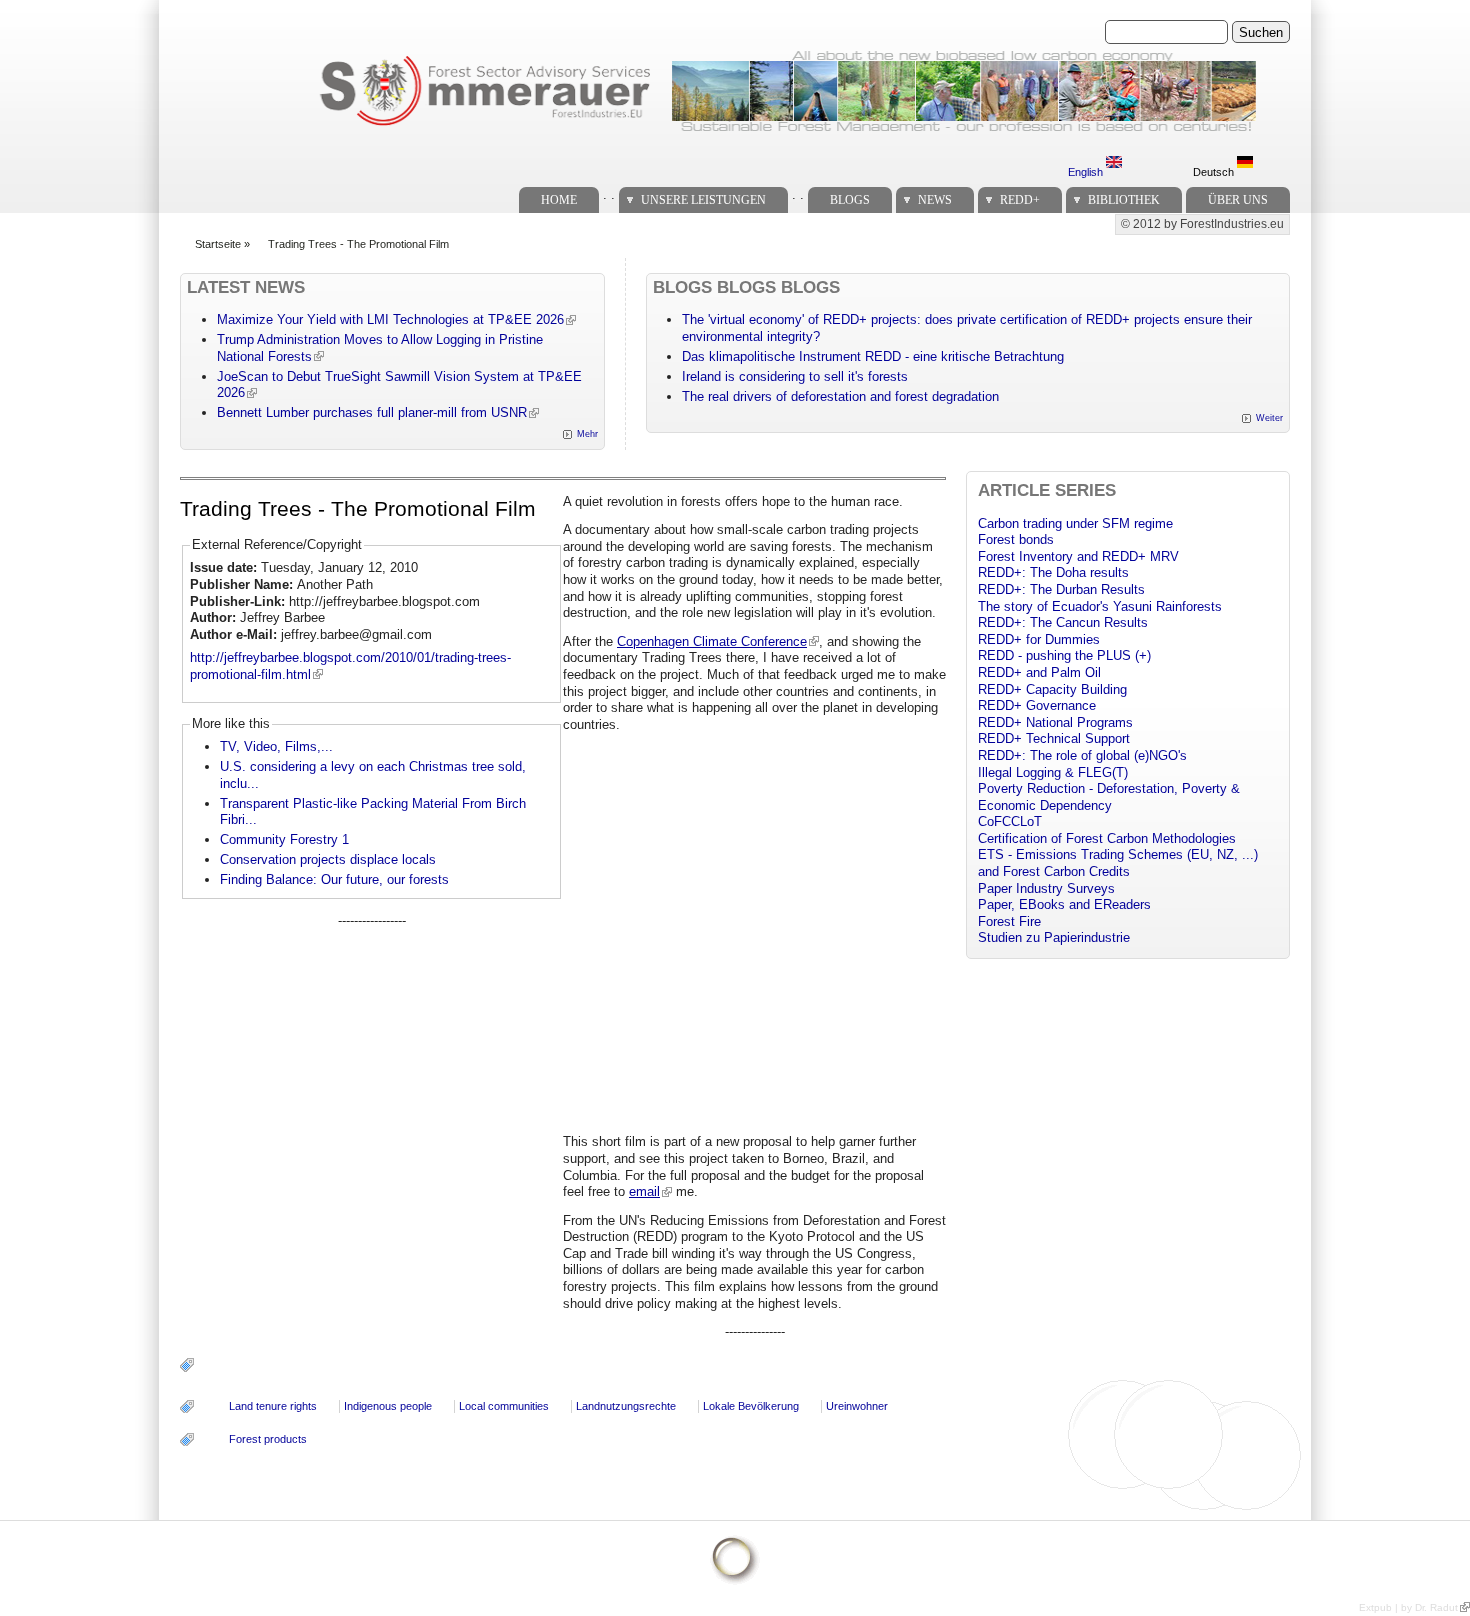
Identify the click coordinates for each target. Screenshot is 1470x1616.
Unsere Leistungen (703, 200)
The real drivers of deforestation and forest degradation (840, 396)
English (1087, 172)
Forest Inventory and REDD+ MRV (1078, 556)
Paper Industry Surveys (1046, 888)
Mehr (587, 434)
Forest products (268, 1439)
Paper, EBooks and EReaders (1064, 904)
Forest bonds (1016, 539)
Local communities (504, 1406)
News (935, 200)
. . (609, 194)
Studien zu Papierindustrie (1054, 937)
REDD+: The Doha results (1053, 572)
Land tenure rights (273, 1406)
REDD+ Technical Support (1054, 738)
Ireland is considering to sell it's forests (795, 376)
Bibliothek (1124, 200)
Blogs (850, 200)
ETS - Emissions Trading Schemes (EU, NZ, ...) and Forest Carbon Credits (1118, 863)
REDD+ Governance (1037, 705)
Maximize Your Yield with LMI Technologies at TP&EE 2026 (390, 319)
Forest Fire (1009, 921)
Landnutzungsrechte (626, 1406)
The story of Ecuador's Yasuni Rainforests (1100, 606)
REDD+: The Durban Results (1061, 589)
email (644, 1191)
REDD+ (1020, 200)
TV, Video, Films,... (276, 746)
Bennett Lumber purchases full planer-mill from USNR (372, 412)
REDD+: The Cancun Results (1063, 622)
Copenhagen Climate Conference (712, 641)
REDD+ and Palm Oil (1039, 672)
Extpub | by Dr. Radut (1408, 1607)
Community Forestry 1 (284, 839)
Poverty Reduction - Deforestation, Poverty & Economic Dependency (1109, 797)
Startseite (218, 244)
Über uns (1238, 200)
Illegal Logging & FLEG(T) (1053, 772)
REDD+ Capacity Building (1052, 689)
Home (559, 200)
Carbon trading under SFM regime (1075, 523)
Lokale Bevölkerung (751, 1406)
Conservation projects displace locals (328, 859)
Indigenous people (388, 1406)
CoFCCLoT (1010, 821)
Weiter (1269, 418)
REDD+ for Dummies (1039, 639)
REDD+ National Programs (1055, 722)
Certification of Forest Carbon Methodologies (1107, 838)
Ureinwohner (857, 1406)
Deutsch (1215, 172)
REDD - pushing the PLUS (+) (1064, 655)
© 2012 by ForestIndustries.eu (1202, 224)
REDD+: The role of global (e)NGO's (1082, 755)
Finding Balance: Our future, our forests (334, 879)
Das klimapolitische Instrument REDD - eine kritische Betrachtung (873, 356)
